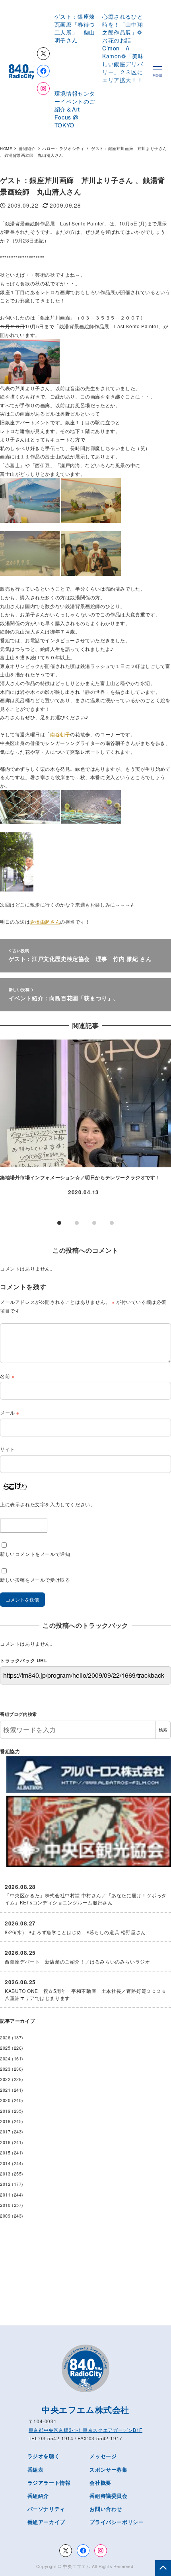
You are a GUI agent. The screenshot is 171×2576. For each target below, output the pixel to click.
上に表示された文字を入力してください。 (48, 1504)
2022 (5, 2079)
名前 (7, 1376)
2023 (5, 2069)
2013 (5, 2174)
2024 (5, 2059)
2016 (5, 2142)
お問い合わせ (106, 2509)
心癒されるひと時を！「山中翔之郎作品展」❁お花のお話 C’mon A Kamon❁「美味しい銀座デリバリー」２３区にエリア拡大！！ (123, 48)
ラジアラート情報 (49, 2483)
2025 (5, 2048)
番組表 (36, 2469)
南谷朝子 (60, 734)
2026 (5, 2038)
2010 (5, 2205)
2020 (5, 2100)
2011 (5, 2195)
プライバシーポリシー (117, 2522)
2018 (5, 2121)
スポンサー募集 (108, 2469)
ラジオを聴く (44, 2456)
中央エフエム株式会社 (85, 2409)
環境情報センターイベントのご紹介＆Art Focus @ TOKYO (75, 109)
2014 (5, 2163)
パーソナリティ (46, 2509)
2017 (5, 2132)
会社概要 (100, 2483)
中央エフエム (77, 2566)
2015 (5, 2153)
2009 (5, 2216)
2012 (5, 2184)
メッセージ (103, 2456)
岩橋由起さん (45, 921)
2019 (5, 2111)
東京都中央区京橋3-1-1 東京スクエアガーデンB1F (85, 2430)
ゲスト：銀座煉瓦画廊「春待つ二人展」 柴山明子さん (75, 28)
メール (10, 1412)
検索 (163, 1730)
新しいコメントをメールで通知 (35, 1554)
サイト (8, 1449)
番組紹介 (38, 2496)
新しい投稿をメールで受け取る (35, 1580)
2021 (5, 2090)
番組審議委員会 (108, 2496)
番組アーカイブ (46, 2522)
